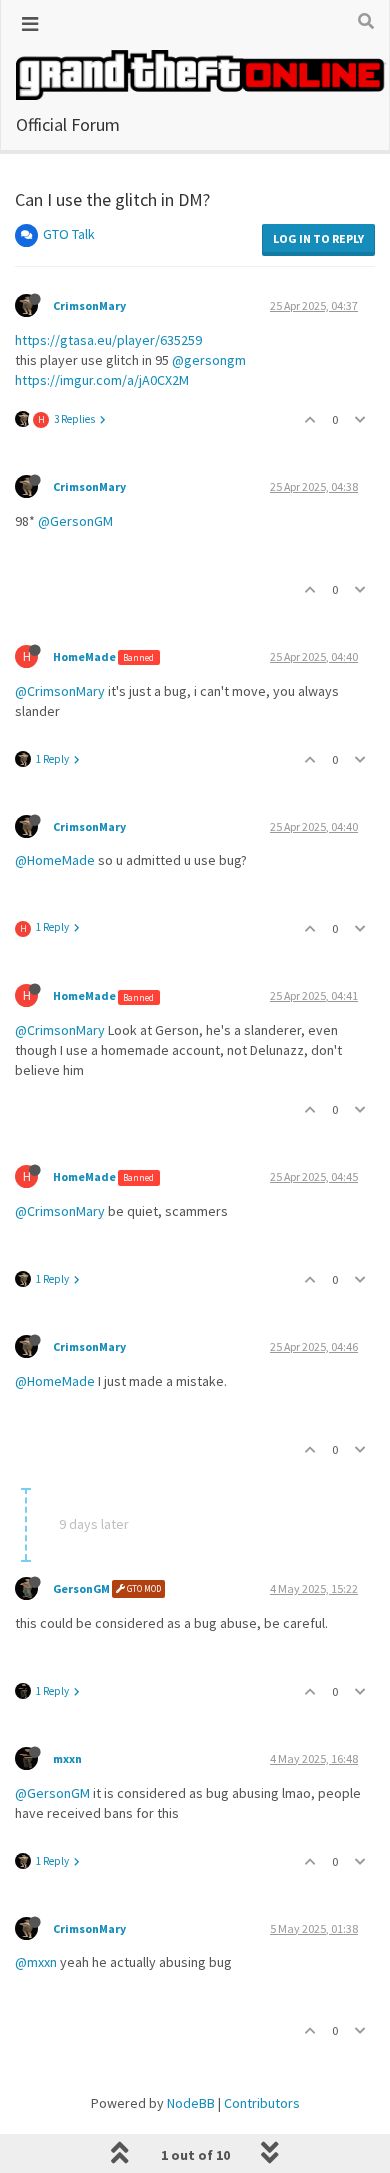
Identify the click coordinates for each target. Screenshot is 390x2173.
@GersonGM (75, 521)
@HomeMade (55, 860)
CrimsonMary (89, 305)
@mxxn (36, 1962)
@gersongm (209, 360)
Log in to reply (318, 238)
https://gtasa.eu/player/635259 (108, 340)
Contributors (262, 2103)
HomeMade (84, 656)
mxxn (67, 1758)
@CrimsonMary (60, 691)
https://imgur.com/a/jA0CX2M (102, 380)
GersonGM (81, 1588)
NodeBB (191, 2103)
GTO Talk (69, 234)
